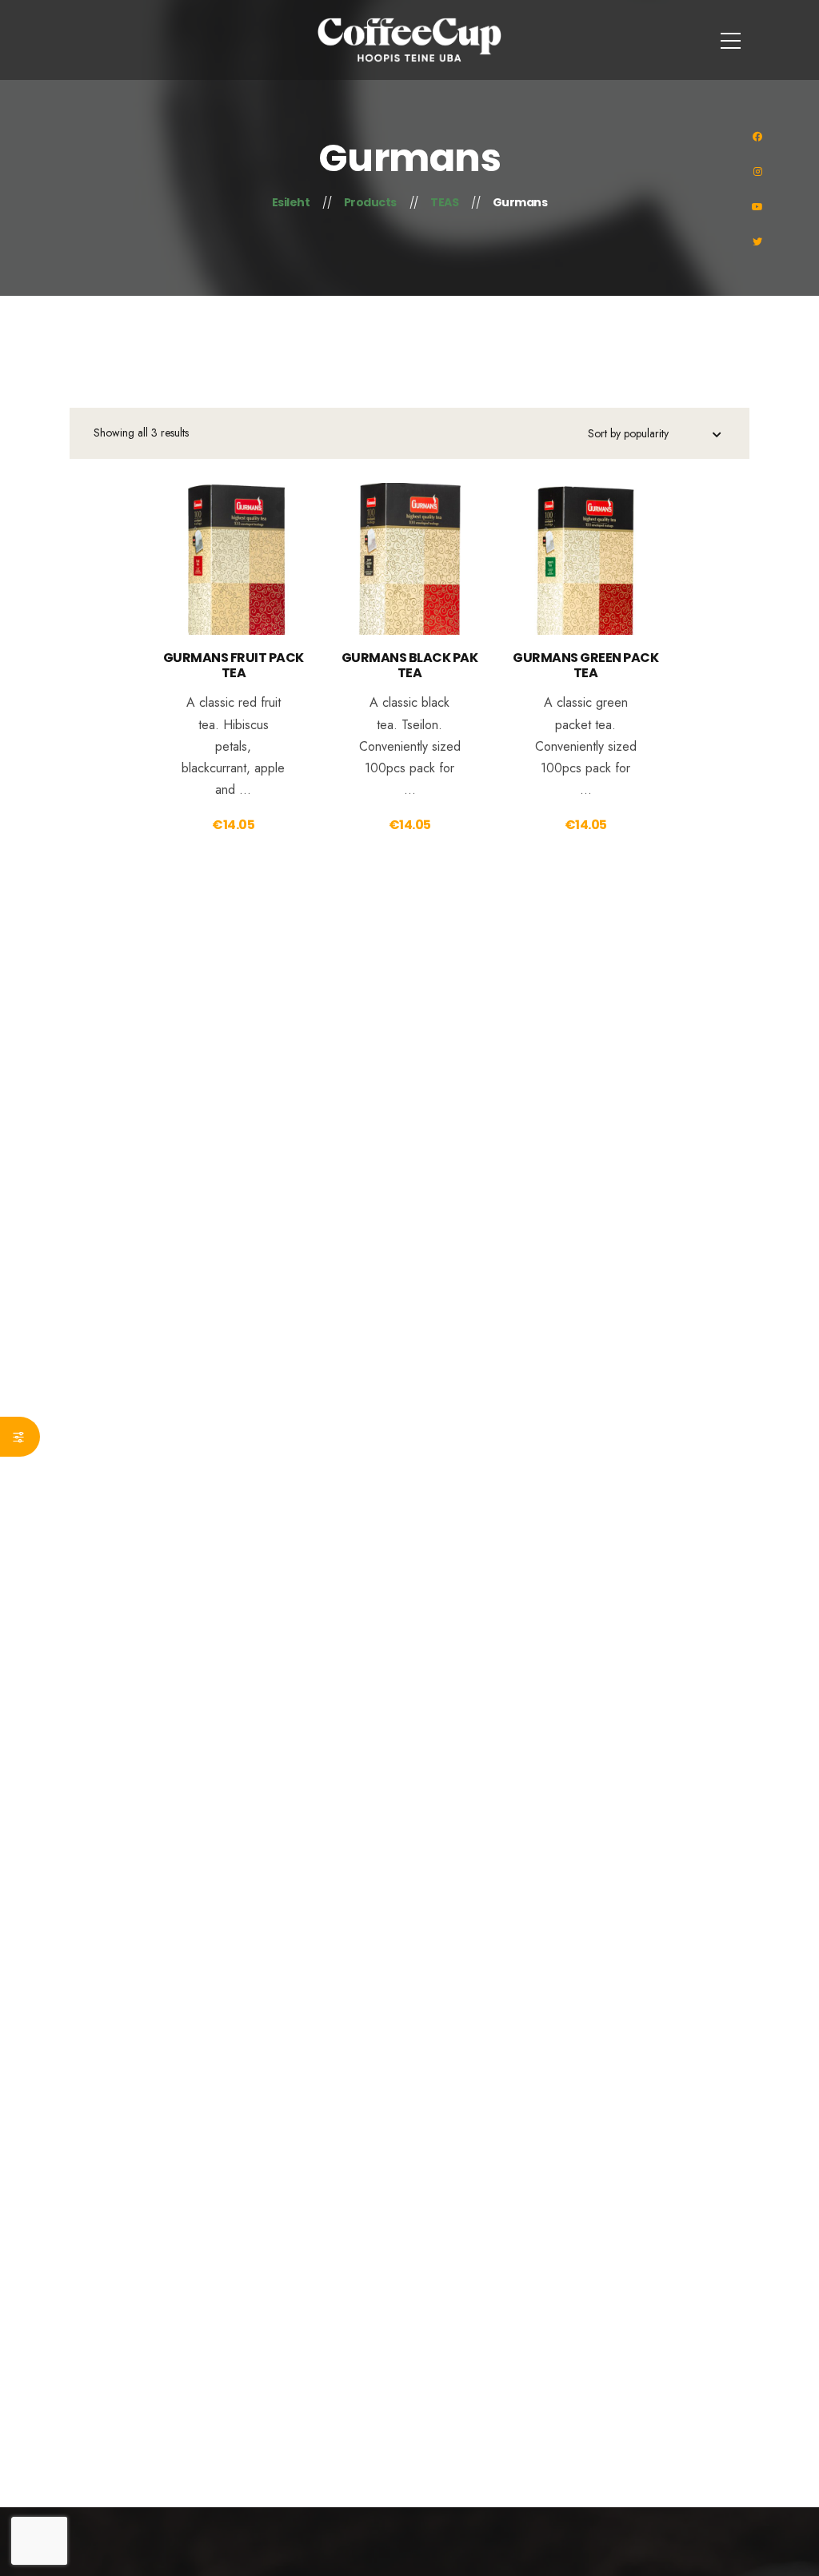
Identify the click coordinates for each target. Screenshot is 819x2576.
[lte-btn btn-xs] (234, 581)
